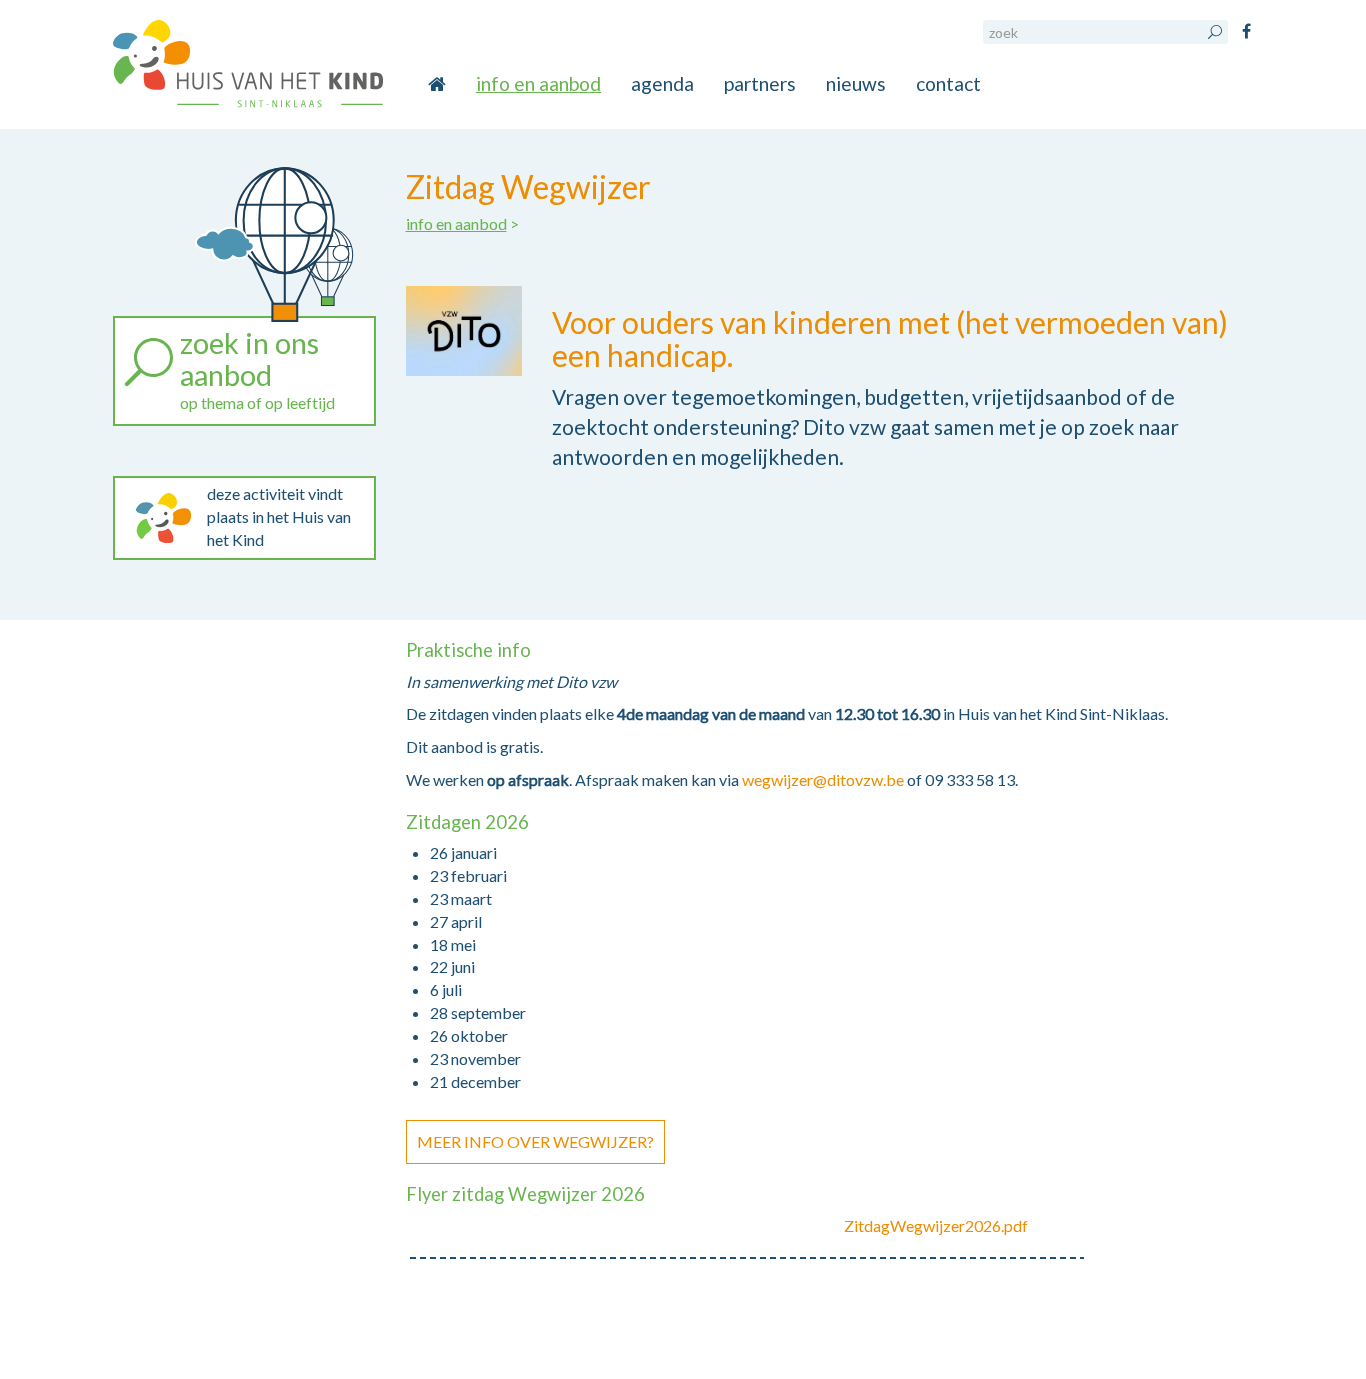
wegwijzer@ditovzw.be (823, 779)
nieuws (856, 83)
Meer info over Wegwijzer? (535, 1141)
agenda (662, 83)
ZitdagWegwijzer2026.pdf (936, 1225)
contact (948, 83)
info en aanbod (538, 83)
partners (760, 83)
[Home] (248, 64)
